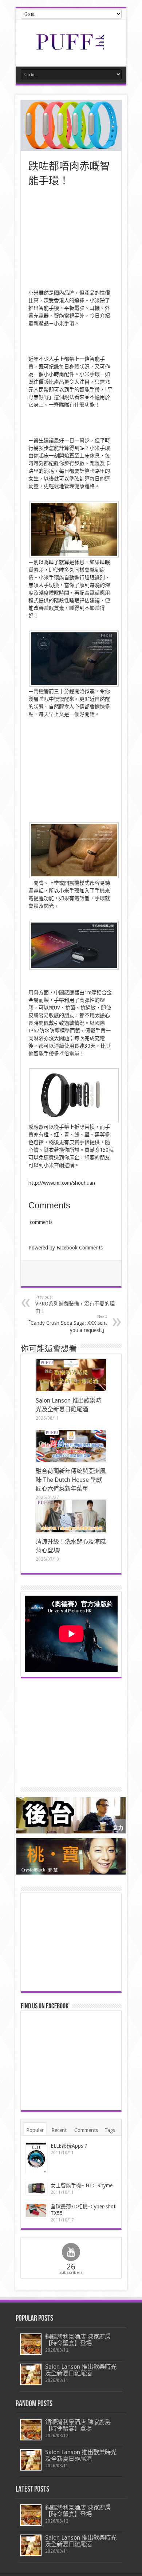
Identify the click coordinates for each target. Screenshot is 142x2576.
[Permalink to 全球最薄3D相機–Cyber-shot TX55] (36, 2211)
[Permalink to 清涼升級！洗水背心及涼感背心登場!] (71, 1516)
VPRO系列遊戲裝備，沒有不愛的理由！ (75, 1304)
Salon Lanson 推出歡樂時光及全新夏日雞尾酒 (81, 2370)
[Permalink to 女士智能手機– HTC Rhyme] (36, 2189)
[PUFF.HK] (71, 48)
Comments (86, 2130)
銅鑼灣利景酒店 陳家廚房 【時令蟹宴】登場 (78, 2340)
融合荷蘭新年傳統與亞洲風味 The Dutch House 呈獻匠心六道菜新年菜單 (71, 1480)
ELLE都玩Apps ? (69, 2146)
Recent (59, 2130)
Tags (110, 2130)
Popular (35, 2130)
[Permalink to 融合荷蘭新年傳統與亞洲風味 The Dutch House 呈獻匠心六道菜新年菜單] (71, 1446)
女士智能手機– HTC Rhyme (82, 2185)
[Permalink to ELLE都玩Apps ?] (36, 2158)
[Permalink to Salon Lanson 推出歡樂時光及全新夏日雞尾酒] (71, 1375)
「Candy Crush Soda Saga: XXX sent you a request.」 (66, 1324)
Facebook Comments (80, 1248)
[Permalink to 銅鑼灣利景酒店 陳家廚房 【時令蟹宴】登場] (31, 2344)
